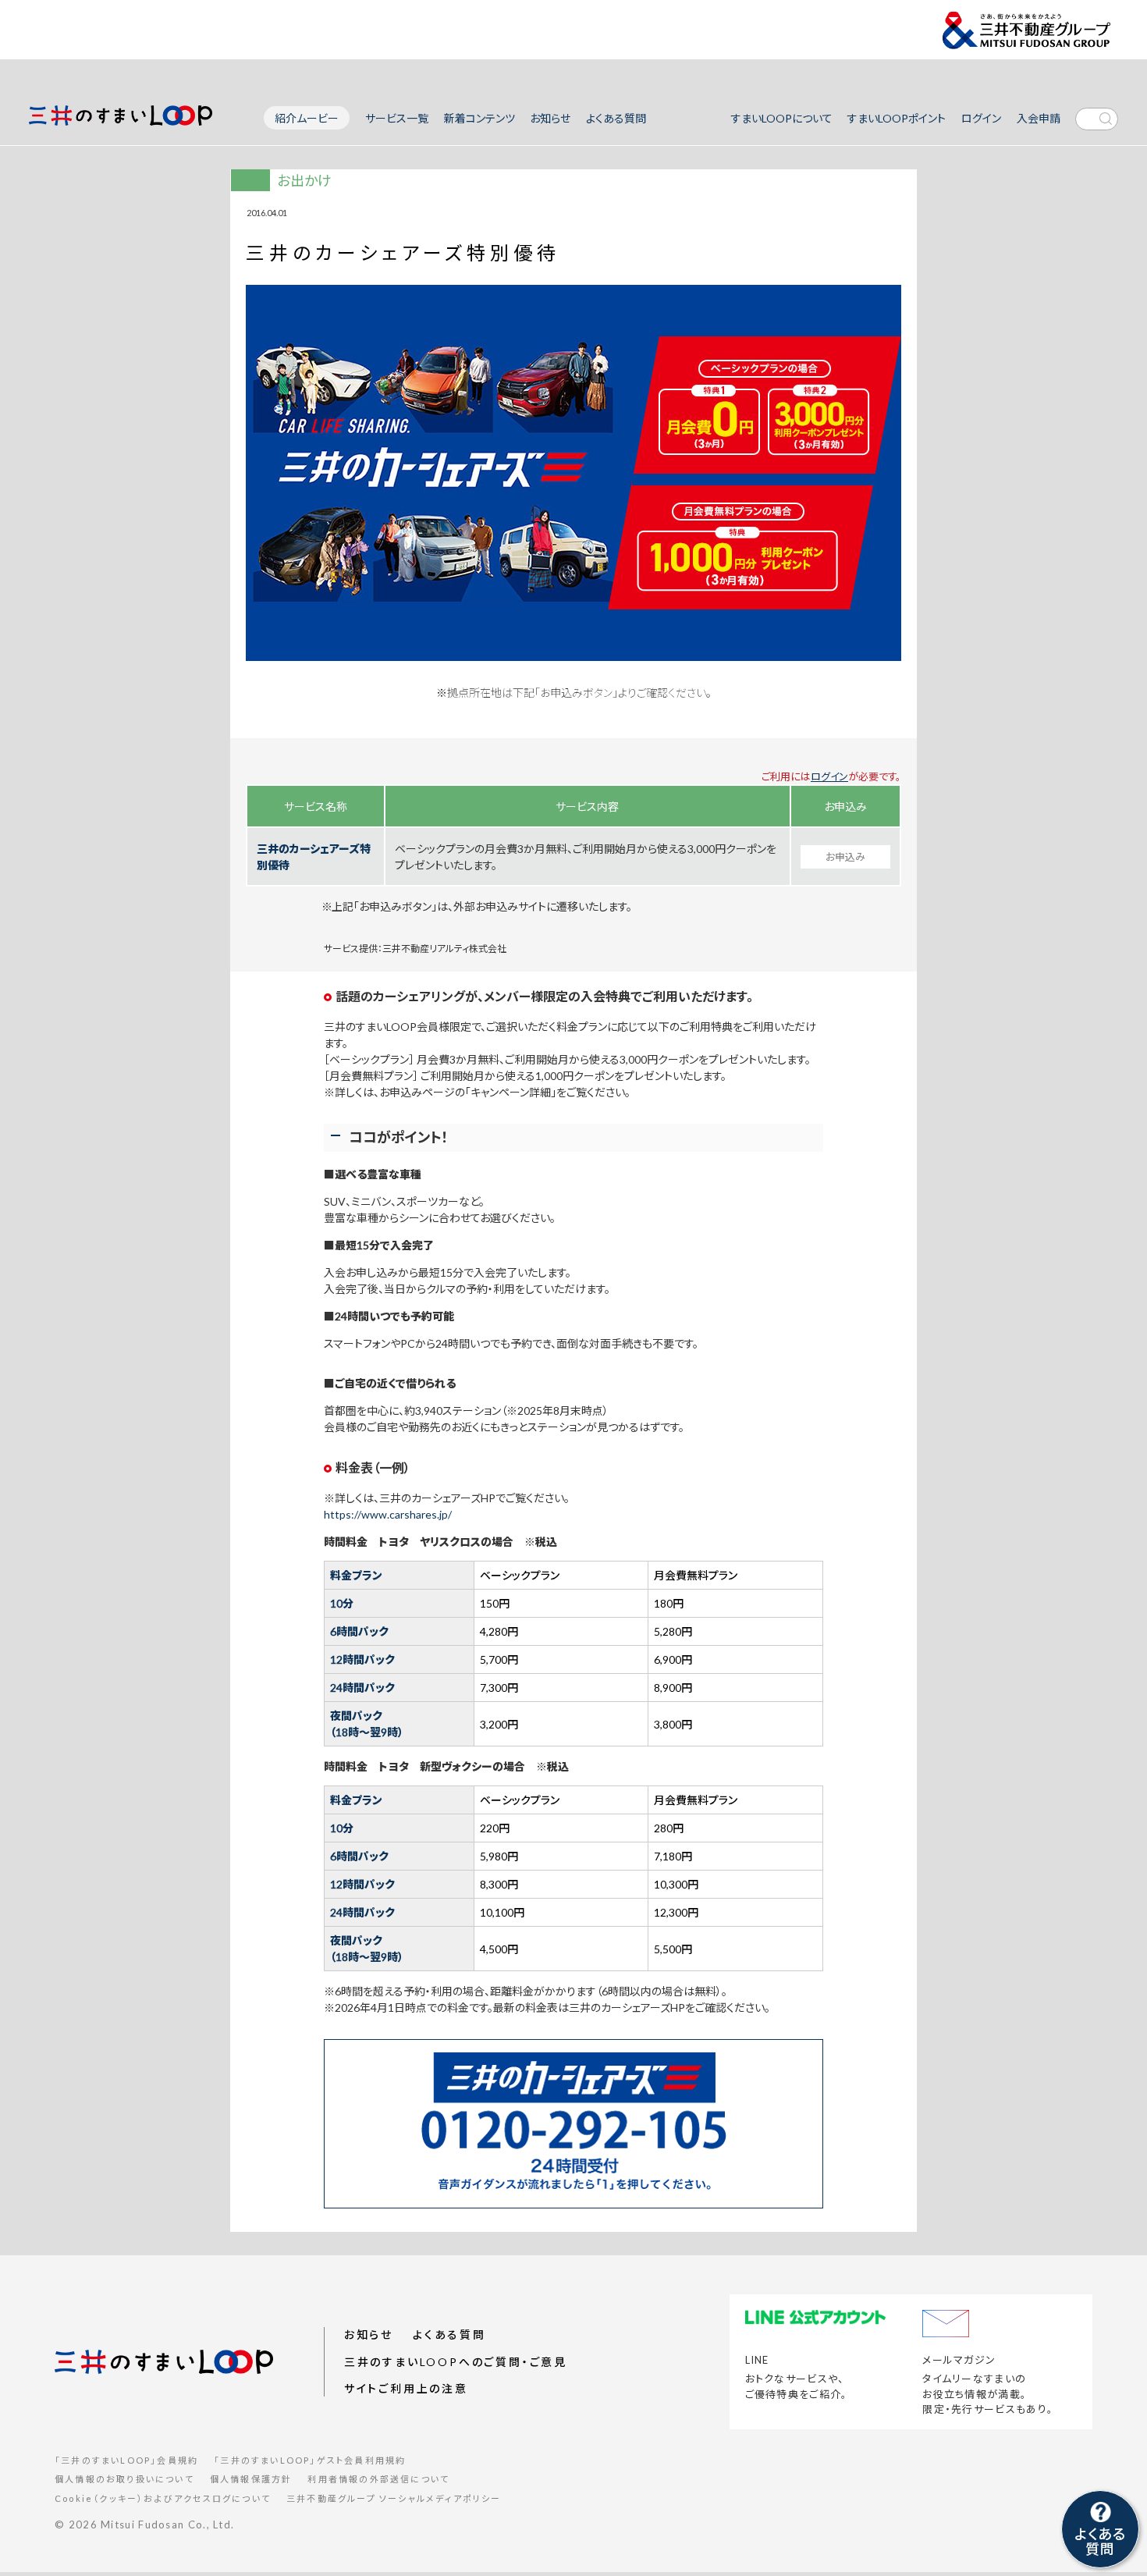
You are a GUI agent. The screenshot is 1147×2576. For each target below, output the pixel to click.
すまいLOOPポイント (897, 119)
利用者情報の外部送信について (378, 2479)
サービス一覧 (397, 119)
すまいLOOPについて (782, 119)
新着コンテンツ (479, 119)
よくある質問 (616, 119)
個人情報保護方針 (251, 2479)
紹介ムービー (307, 118)
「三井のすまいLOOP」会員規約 (126, 2460)
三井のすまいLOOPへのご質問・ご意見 (456, 2362)
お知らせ (550, 119)
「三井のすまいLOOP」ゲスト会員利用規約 (310, 2460)
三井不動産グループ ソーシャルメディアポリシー (394, 2498)
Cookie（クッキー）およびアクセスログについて (163, 2498)
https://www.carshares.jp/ (388, 1514)
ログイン (981, 119)
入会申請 (1039, 119)
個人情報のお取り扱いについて (124, 2479)
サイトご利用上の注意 (406, 2388)
